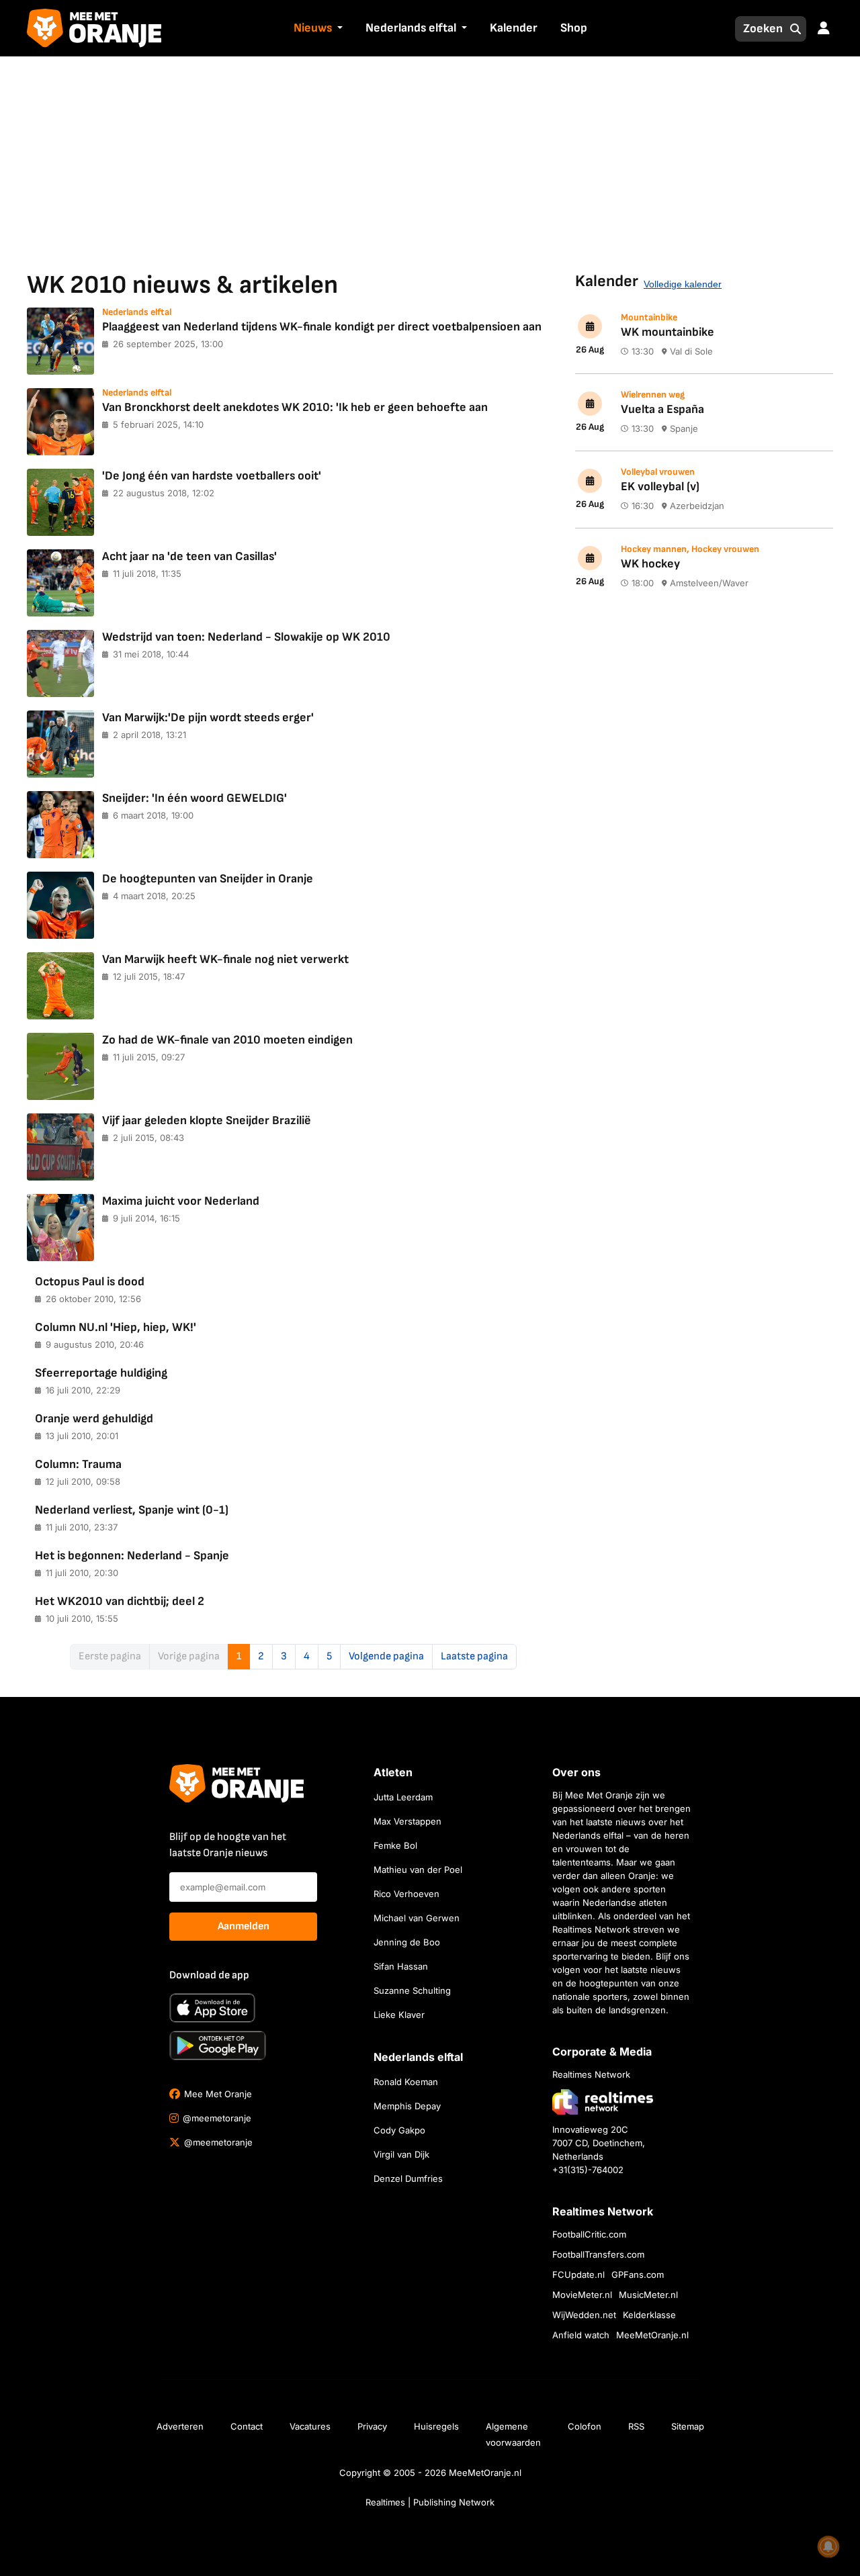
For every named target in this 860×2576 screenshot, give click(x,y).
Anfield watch (581, 2335)
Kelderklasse (649, 2315)
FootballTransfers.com (598, 2254)
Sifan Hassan (401, 1966)
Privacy (372, 2426)
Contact (247, 2426)
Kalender (514, 28)
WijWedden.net (584, 2315)
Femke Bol (395, 1845)
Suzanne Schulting (412, 1990)
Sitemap (688, 2426)
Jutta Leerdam (403, 1797)
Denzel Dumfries (408, 2178)
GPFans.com (638, 2274)
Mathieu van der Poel (418, 1870)
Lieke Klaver (399, 2015)
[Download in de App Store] (212, 2008)
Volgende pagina (386, 1656)
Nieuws (313, 28)
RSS (636, 2426)
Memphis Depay (407, 2106)
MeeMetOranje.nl (652, 2335)
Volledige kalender (683, 284)
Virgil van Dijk (401, 2154)
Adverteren (180, 2426)
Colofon (585, 2426)
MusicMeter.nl (648, 2295)
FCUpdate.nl (578, 2274)
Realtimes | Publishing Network (430, 2502)
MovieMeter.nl (582, 2295)
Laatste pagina (474, 1656)
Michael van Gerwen (417, 1918)
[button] (339, 29)
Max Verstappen (407, 1821)
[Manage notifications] (828, 2546)
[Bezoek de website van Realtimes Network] (603, 2102)
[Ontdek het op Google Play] (218, 2045)
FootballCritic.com (589, 2234)
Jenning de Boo (407, 1942)
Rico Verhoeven (406, 1894)
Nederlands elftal (411, 28)
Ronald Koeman (406, 2082)
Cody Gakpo (399, 2130)
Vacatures (310, 2426)
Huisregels (436, 2426)
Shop (574, 28)
